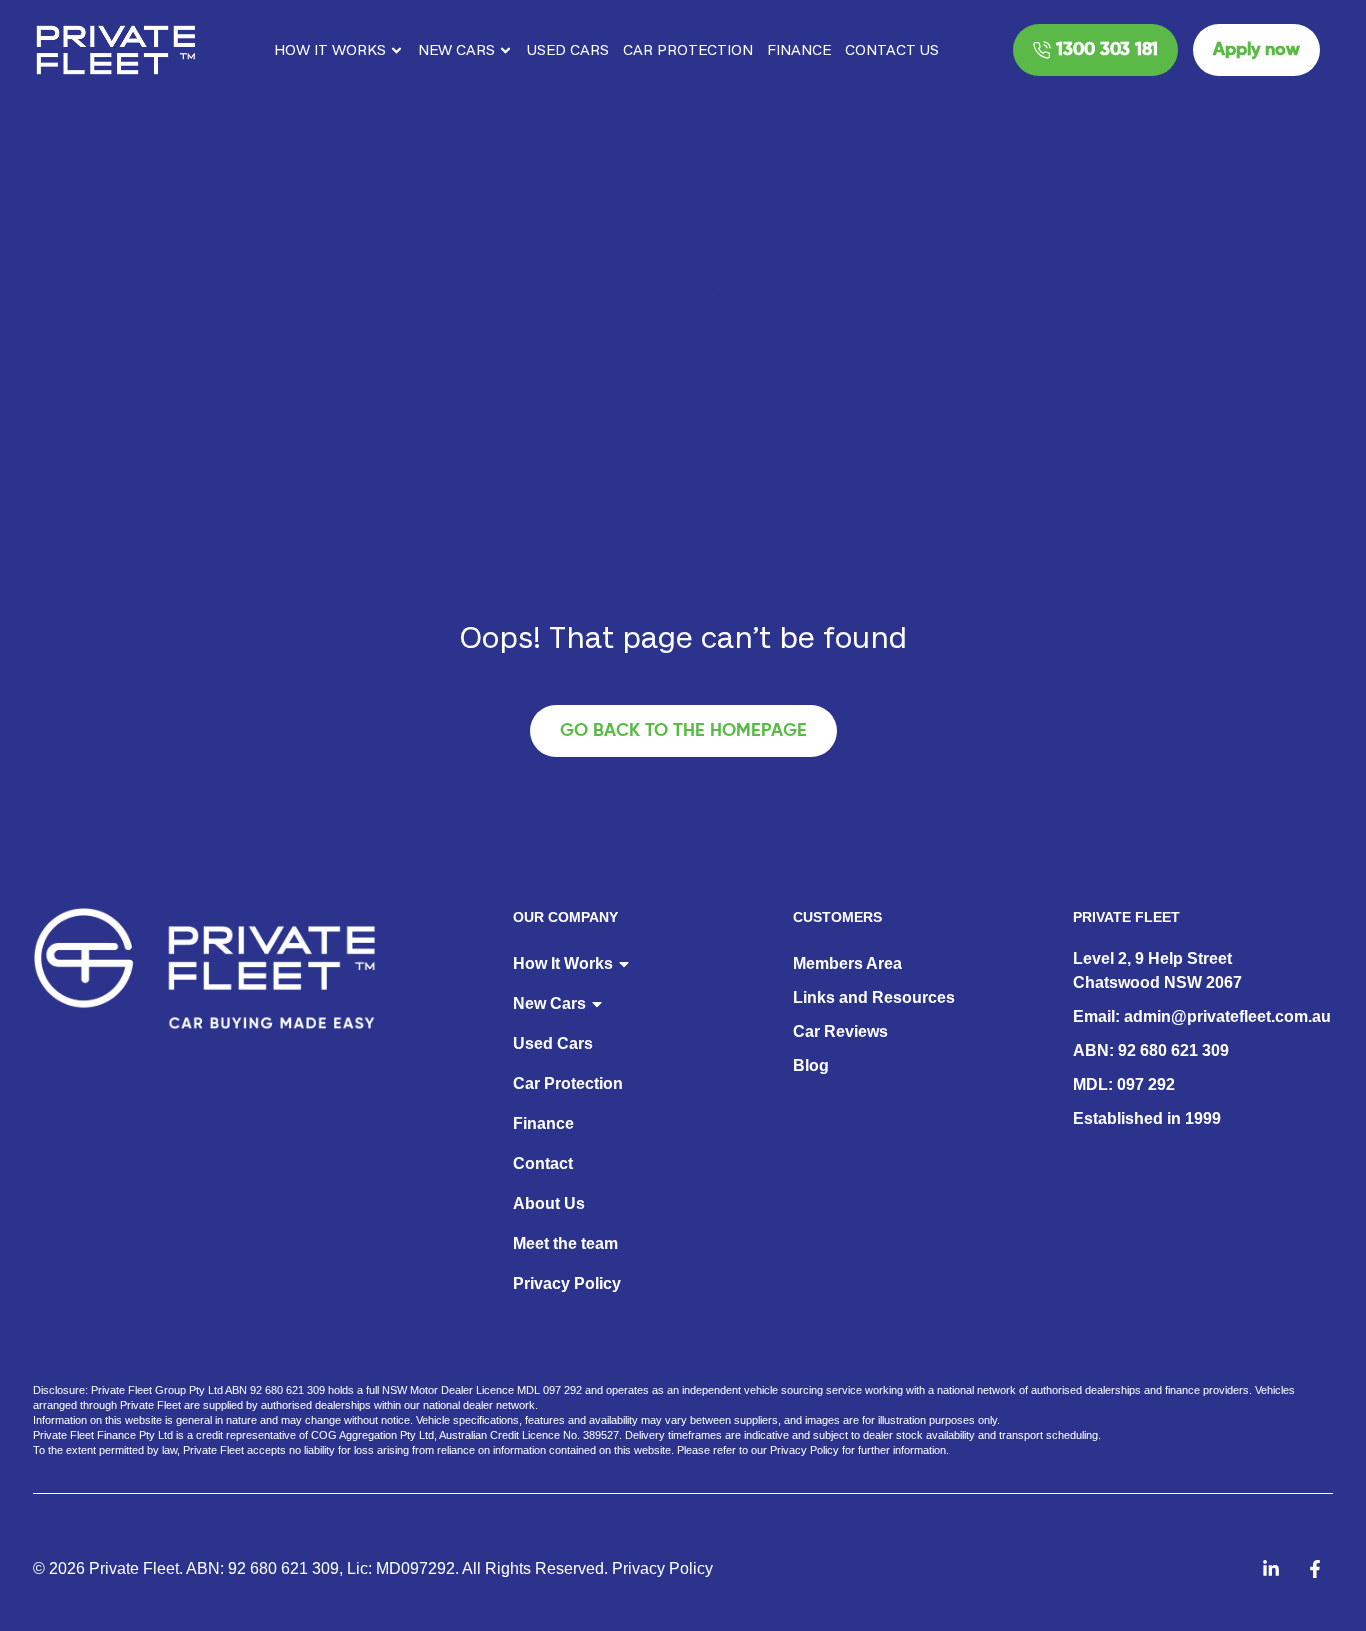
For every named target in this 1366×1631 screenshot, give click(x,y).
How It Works (330, 49)
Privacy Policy (567, 1283)
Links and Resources (874, 997)
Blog (811, 1065)
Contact (543, 1163)
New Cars (456, 49)
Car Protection (688, 49)
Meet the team (565, 1243)
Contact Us (892, 49)
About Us (549, 1203)
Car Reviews (840, 1031)
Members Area (847, 963)
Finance (799, 49)
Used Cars (568, 49)
